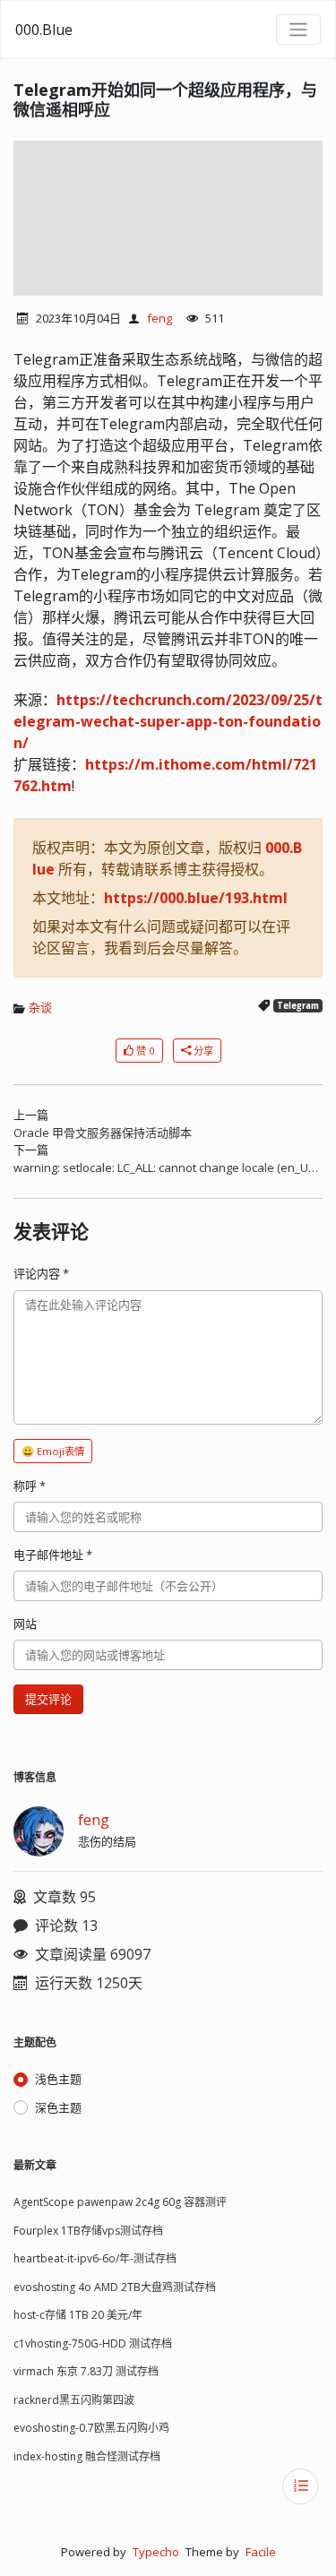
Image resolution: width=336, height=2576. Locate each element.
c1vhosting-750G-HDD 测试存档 (93, 2343)
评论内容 (41, 1273)
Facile (261, 2552)
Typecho (156, 2552)
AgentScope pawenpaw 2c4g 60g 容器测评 (120, 2202)
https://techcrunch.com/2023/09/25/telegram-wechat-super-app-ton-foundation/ (168, 721)
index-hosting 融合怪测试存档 (87, 2456)
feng (159, 318)
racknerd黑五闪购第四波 (74, 2400)
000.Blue (44, 30)
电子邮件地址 (53, 1555)
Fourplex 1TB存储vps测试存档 (88, 2231)
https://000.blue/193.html (196, 898)
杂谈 (40, 1007)
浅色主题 (58, 2079)
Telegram (298, 1006)
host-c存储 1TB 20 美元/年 (78, 2315)
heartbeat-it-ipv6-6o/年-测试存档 (95, 2258)
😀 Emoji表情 (53, 1451)
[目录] (300, 2486)
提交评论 (48, 1699)
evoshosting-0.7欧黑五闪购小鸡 (91, 2428)
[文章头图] (168, 218)
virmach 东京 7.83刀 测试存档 (86, 2371)
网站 (25, 1624)
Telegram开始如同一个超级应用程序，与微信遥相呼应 (165, 99)
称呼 (30, 1486)
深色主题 (58, 2107)
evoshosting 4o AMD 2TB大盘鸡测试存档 (115, 2287)
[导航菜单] (298, 30)
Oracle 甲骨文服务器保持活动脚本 (103, 1133)
